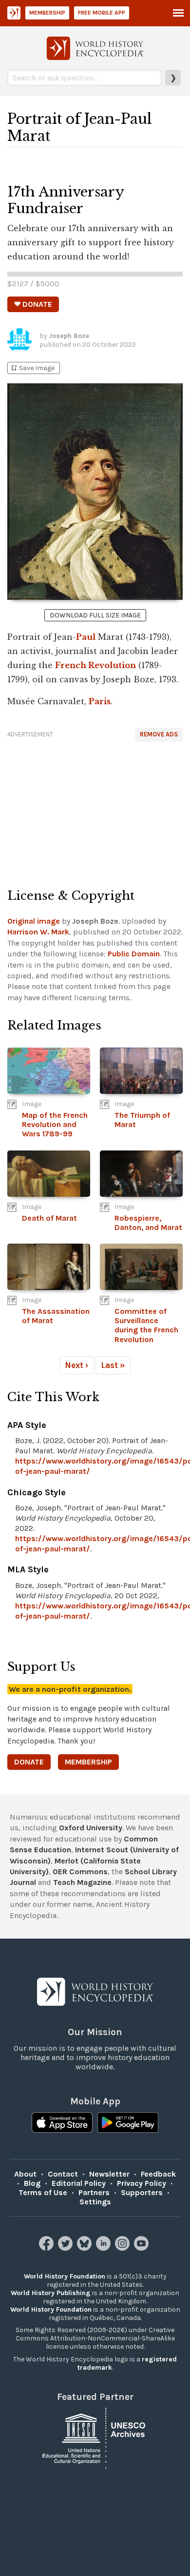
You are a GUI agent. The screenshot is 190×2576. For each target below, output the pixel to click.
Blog (32, 2183)
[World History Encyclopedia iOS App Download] (62, 2123)
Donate (29, 1762)
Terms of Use (43, 2192)
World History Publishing (51, 2293)
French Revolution (95, 665)
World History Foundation (65, 2276)
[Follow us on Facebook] (47, 2248)
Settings (95, 2202)
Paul (86, 637)
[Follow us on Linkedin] (104, 2248)
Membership (47, 13)
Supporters (142, 2192)
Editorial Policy (79, 2183)
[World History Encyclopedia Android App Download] (128, 2123)
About (25, 2174)
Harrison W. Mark (38, 932)
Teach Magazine (82, 1882)
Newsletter (109, 2174)
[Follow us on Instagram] (123, 2248)
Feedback (158, 2174)
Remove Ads (159, 734)
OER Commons (80, 1872)
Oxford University (91, 1828)
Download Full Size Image (95, 615)
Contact (63, 2174)
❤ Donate (33, 304)
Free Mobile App (102, 13)
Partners (94, 2192)
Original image (34, 921)
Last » (113, 1365)
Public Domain (134, 954)
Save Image (32, 368)
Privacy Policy (142, 2183)
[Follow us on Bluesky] (85, 2248)
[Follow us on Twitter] (66, 2248)
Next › (76, 1365)
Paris (100, 701)
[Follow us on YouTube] (142, 2248)
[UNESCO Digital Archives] (95, 2437)
